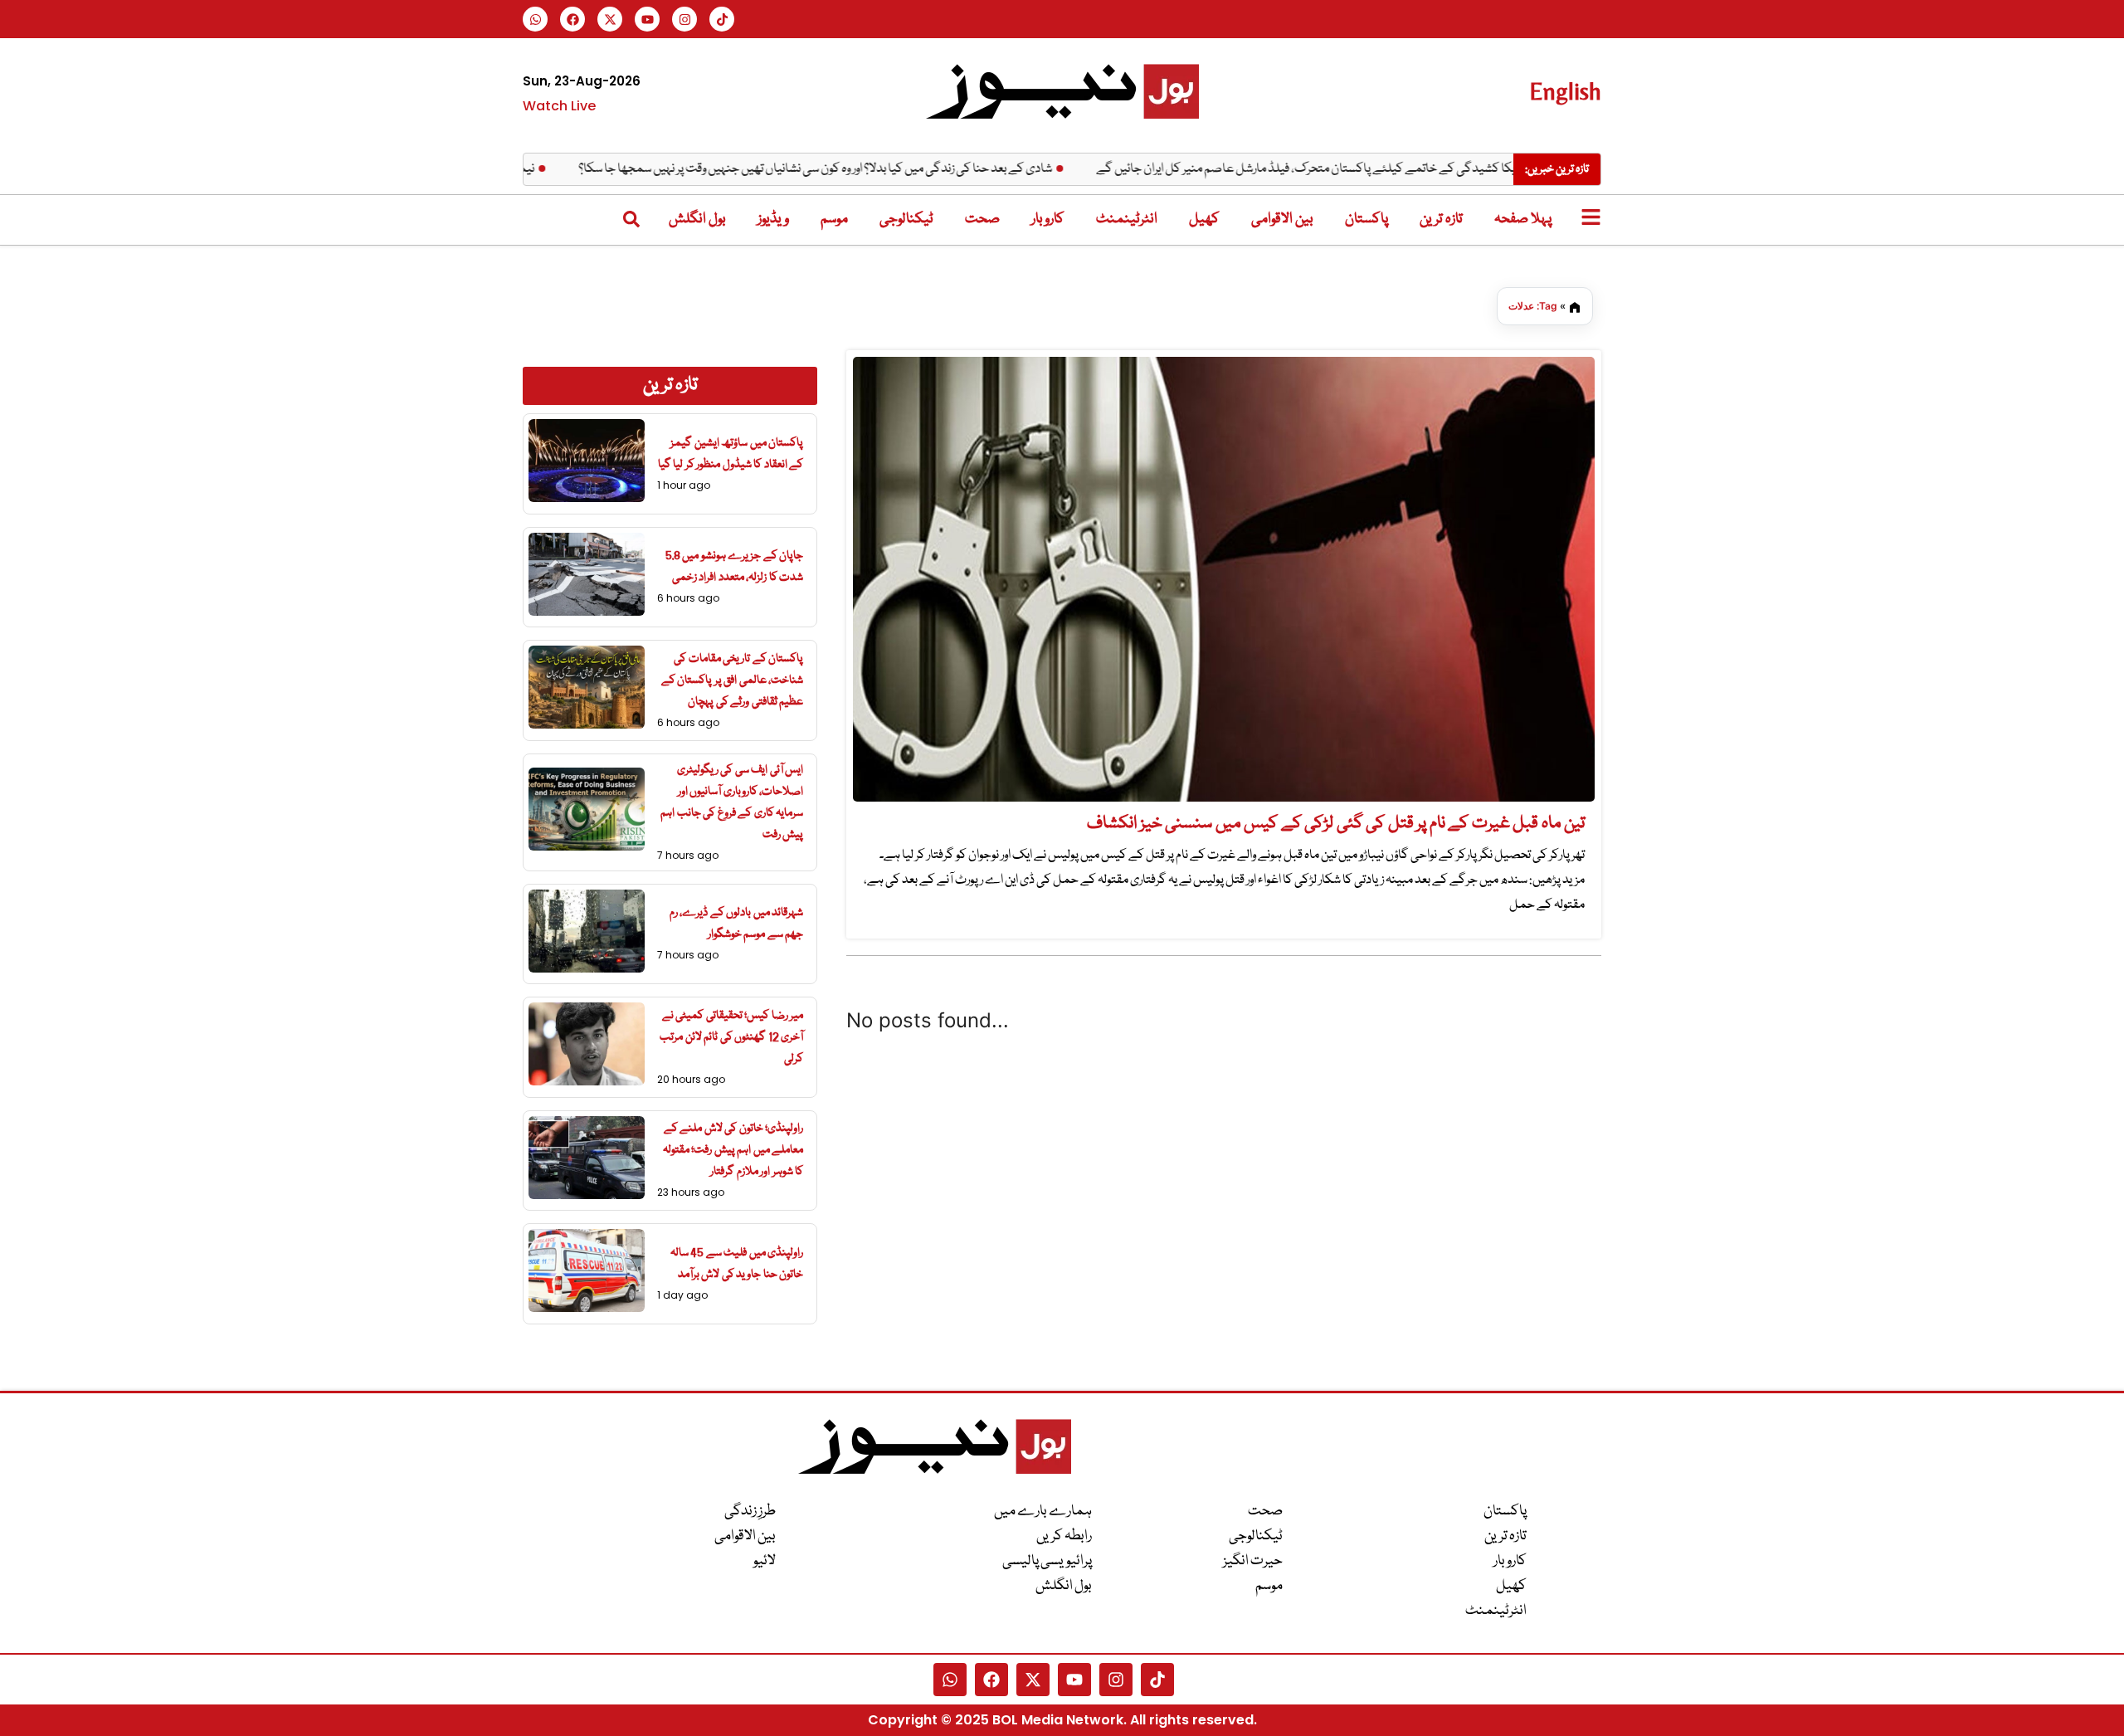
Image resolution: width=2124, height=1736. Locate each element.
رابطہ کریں (1064, 1536)
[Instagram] (684, 19)
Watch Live (559, 106)
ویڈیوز (773, 219)
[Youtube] (647, 19)
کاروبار (1048, 219)
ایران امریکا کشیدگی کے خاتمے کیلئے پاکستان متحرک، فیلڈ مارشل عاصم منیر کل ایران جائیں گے (1365, 169)
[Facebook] (572, 19)
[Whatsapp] (535, 19)
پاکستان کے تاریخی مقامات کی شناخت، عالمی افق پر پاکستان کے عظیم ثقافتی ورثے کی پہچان (733, 680)
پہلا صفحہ (1523, 219)
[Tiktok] (722, 19)
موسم (834, 219)
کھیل (1204, 219)
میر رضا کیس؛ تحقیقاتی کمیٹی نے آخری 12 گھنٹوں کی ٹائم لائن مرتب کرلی (731, 1037)
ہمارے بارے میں (1043, 1512)
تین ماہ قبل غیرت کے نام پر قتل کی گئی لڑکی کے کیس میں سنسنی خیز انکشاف (1336, 824)
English (1565, 91)
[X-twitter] (610, 19)
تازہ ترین (1441, 219)
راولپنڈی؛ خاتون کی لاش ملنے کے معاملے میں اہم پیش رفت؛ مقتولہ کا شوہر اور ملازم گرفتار (733, 1150)
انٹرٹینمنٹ (1127, 219)
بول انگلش (697, 219)
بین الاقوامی (1282, 219)
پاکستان (1366, 219)
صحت (982, 219)
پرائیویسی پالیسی (1047, 1561)
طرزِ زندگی (750, 1512)
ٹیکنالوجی (906, 219)
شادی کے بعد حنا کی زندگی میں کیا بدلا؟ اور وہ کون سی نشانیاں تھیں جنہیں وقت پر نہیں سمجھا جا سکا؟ (857, 169)
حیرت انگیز (1253, 1561)
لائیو (765, 1561)
